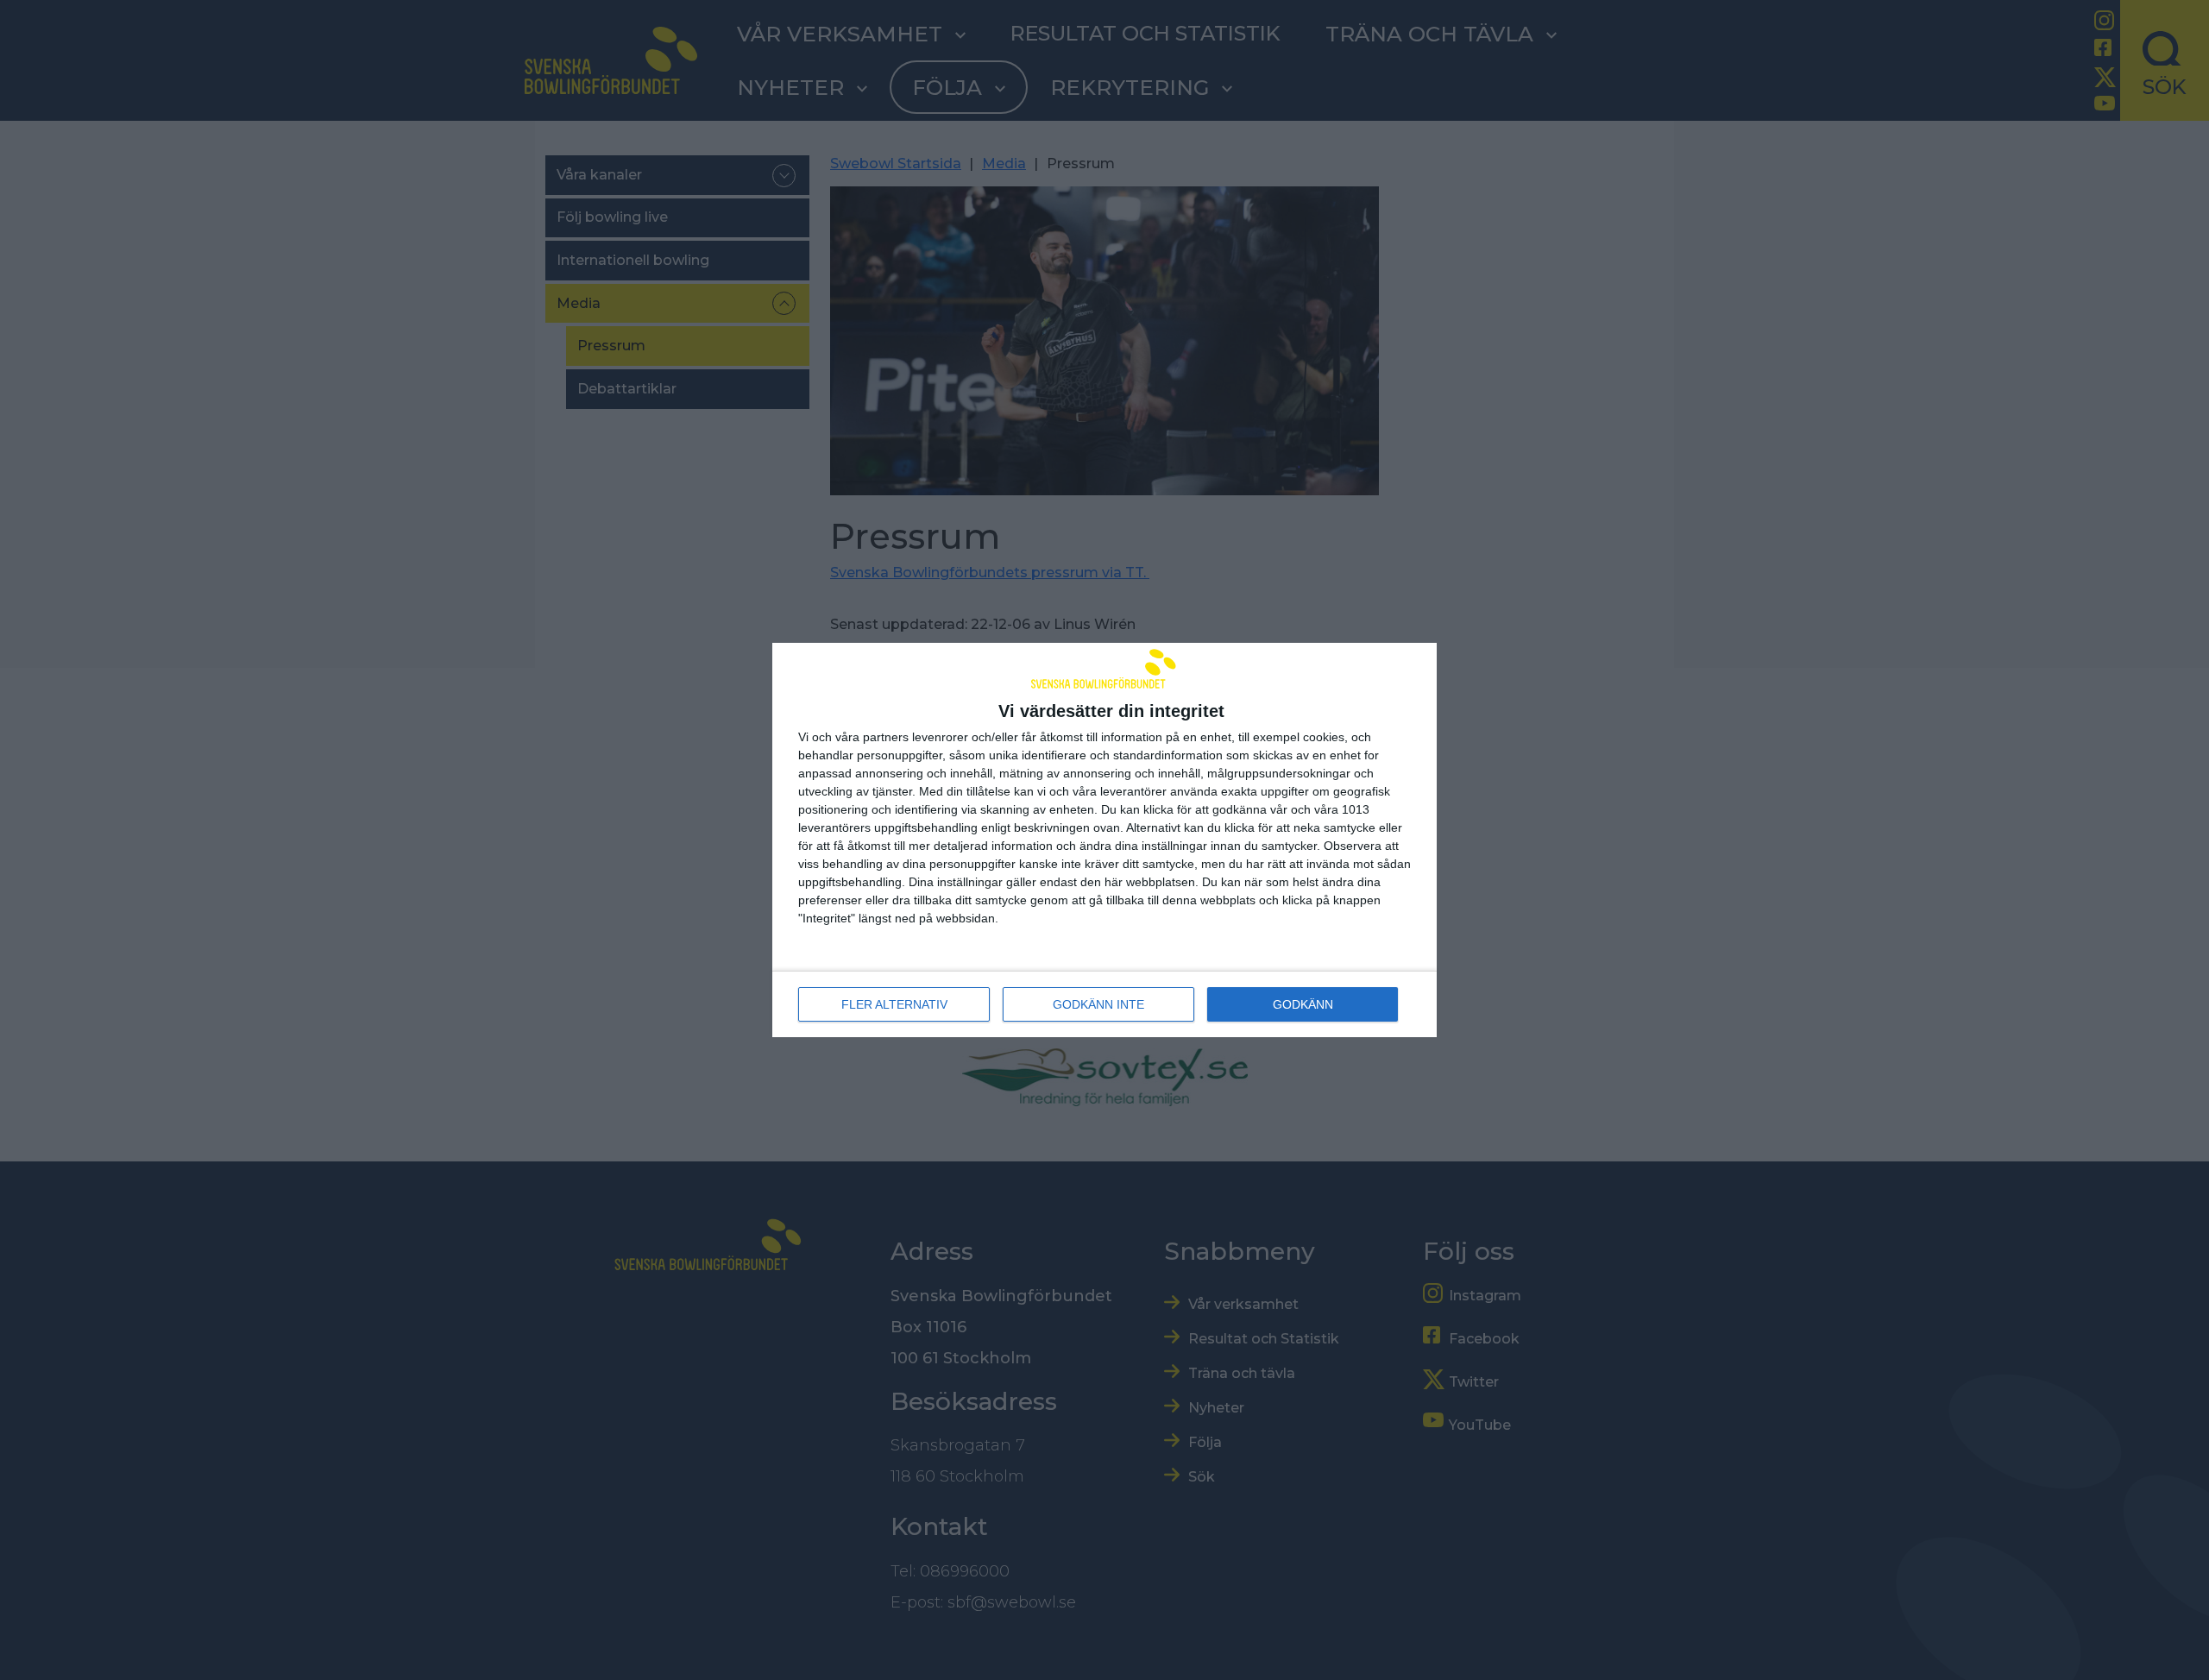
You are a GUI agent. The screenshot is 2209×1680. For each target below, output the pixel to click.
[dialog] (1104, 840)
